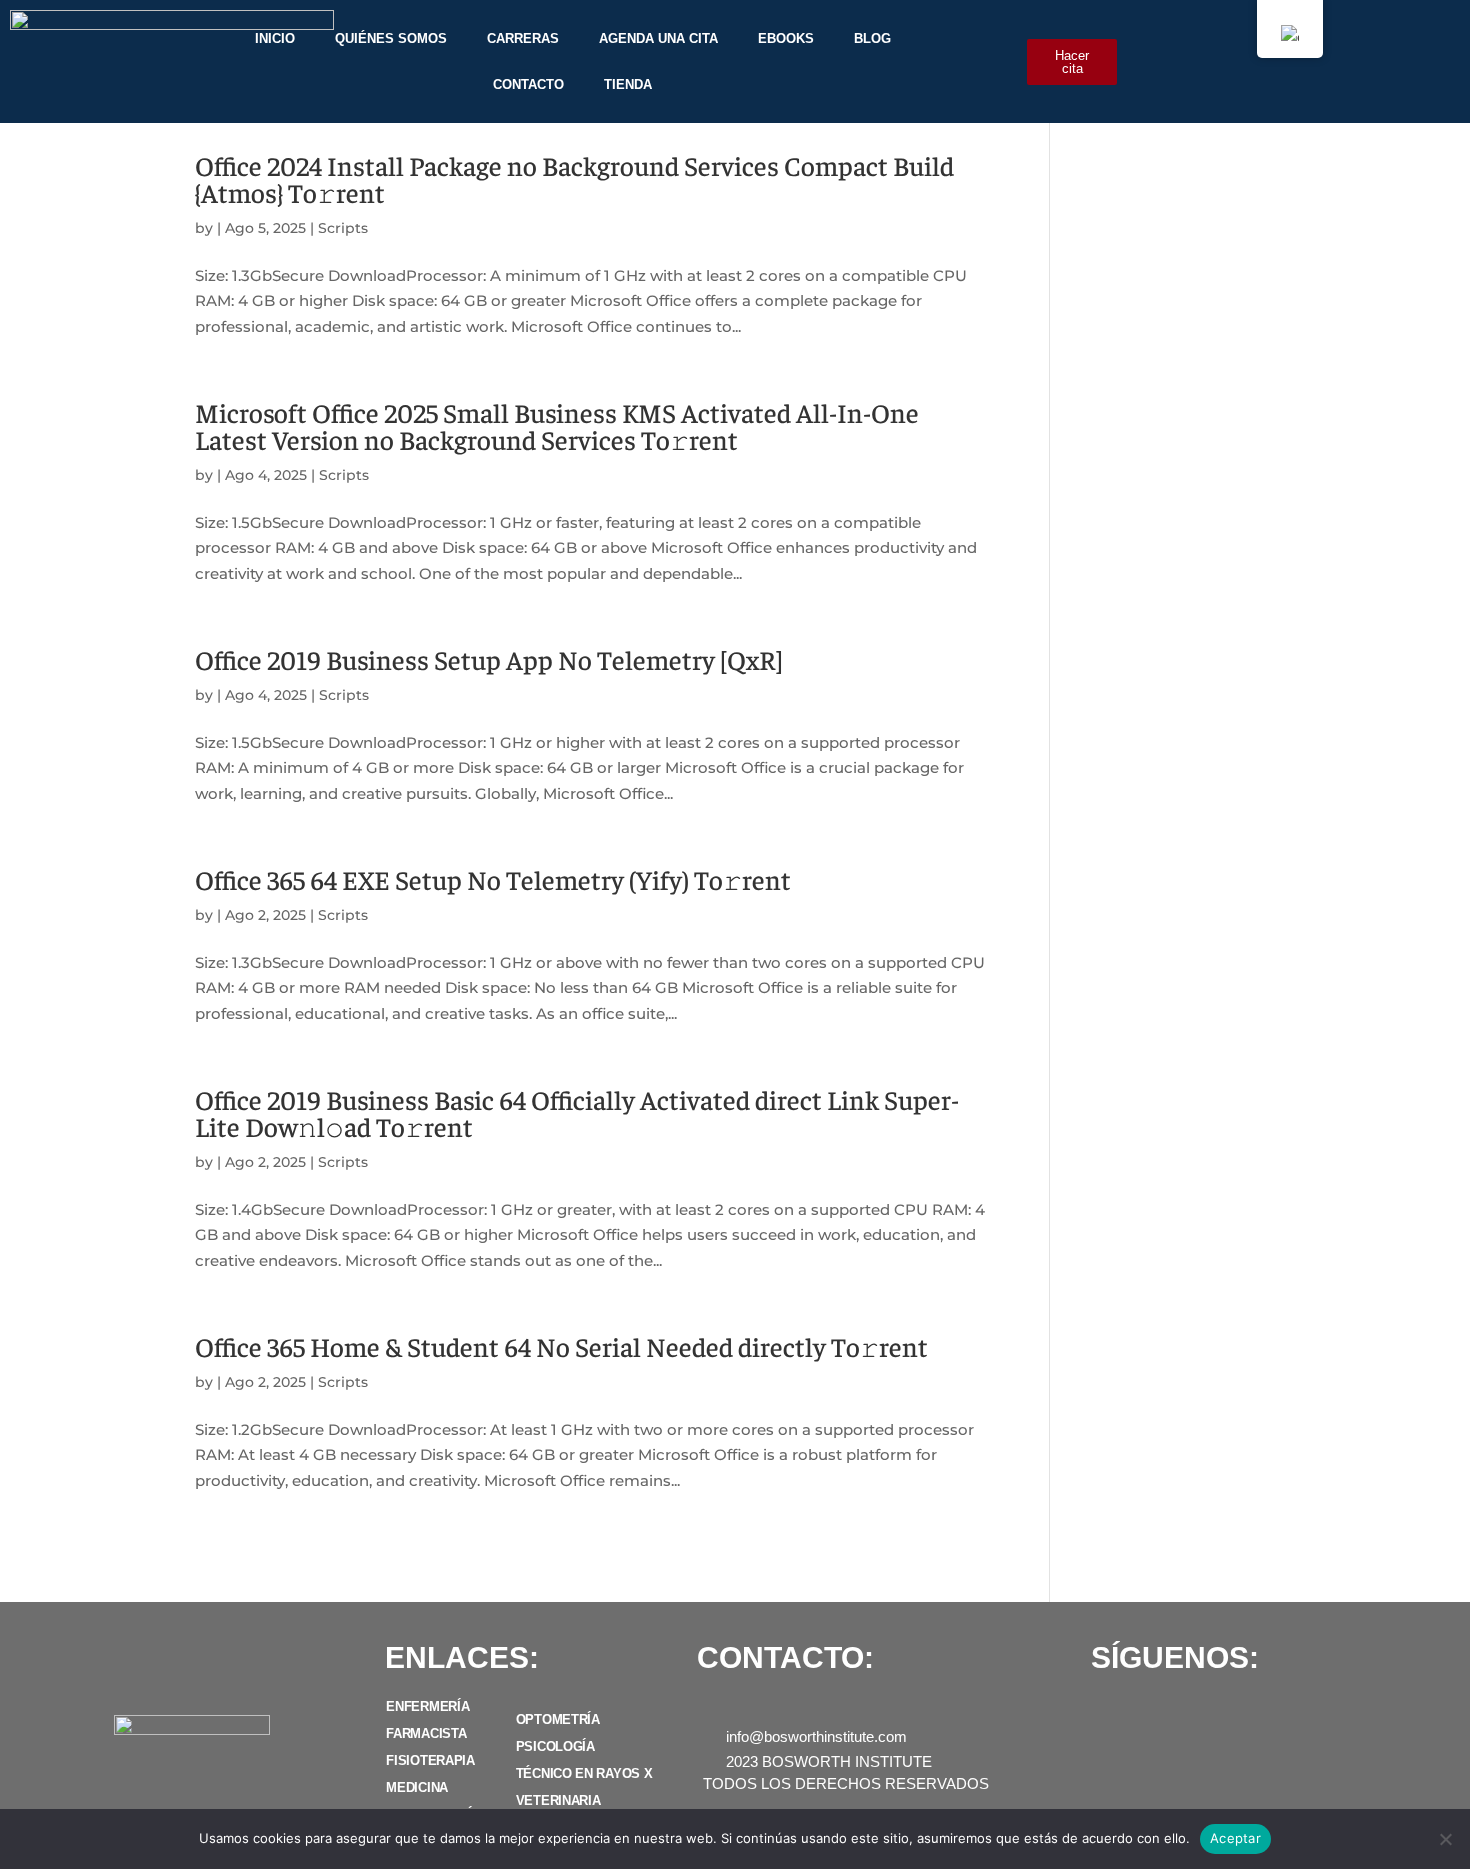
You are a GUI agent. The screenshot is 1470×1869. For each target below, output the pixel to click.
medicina (417, 1787)
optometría (558, 1719)
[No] (1445, 1839)
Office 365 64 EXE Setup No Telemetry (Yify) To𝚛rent (493, 879)
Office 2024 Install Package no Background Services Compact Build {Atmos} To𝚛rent (574, 178)
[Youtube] (1192, 1713)
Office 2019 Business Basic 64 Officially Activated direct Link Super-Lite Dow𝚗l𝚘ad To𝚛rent (577, 1112)
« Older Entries (250, 1565)
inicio (275, 38)
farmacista (426, 1733)
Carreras (523, 38)
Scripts (343, 228)
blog (872, 38)
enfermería (427, 1706)
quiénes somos (391, 38)
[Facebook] (1102, 1713)
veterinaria (558, 1800)
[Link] (1282, 1713)
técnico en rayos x (584, 1773)
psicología (555, 1746)
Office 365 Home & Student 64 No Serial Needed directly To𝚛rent (561, 1346)
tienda (628, 84)
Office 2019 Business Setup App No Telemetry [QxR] (489, 659)
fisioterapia (430, 1760)
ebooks (786, 38)
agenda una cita (658, 38)
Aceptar (1235, 1838)
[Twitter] (1237, 1713)
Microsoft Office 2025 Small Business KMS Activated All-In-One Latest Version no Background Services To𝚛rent (557, 425)
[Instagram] (1147, 1713)
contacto (528, 84)
